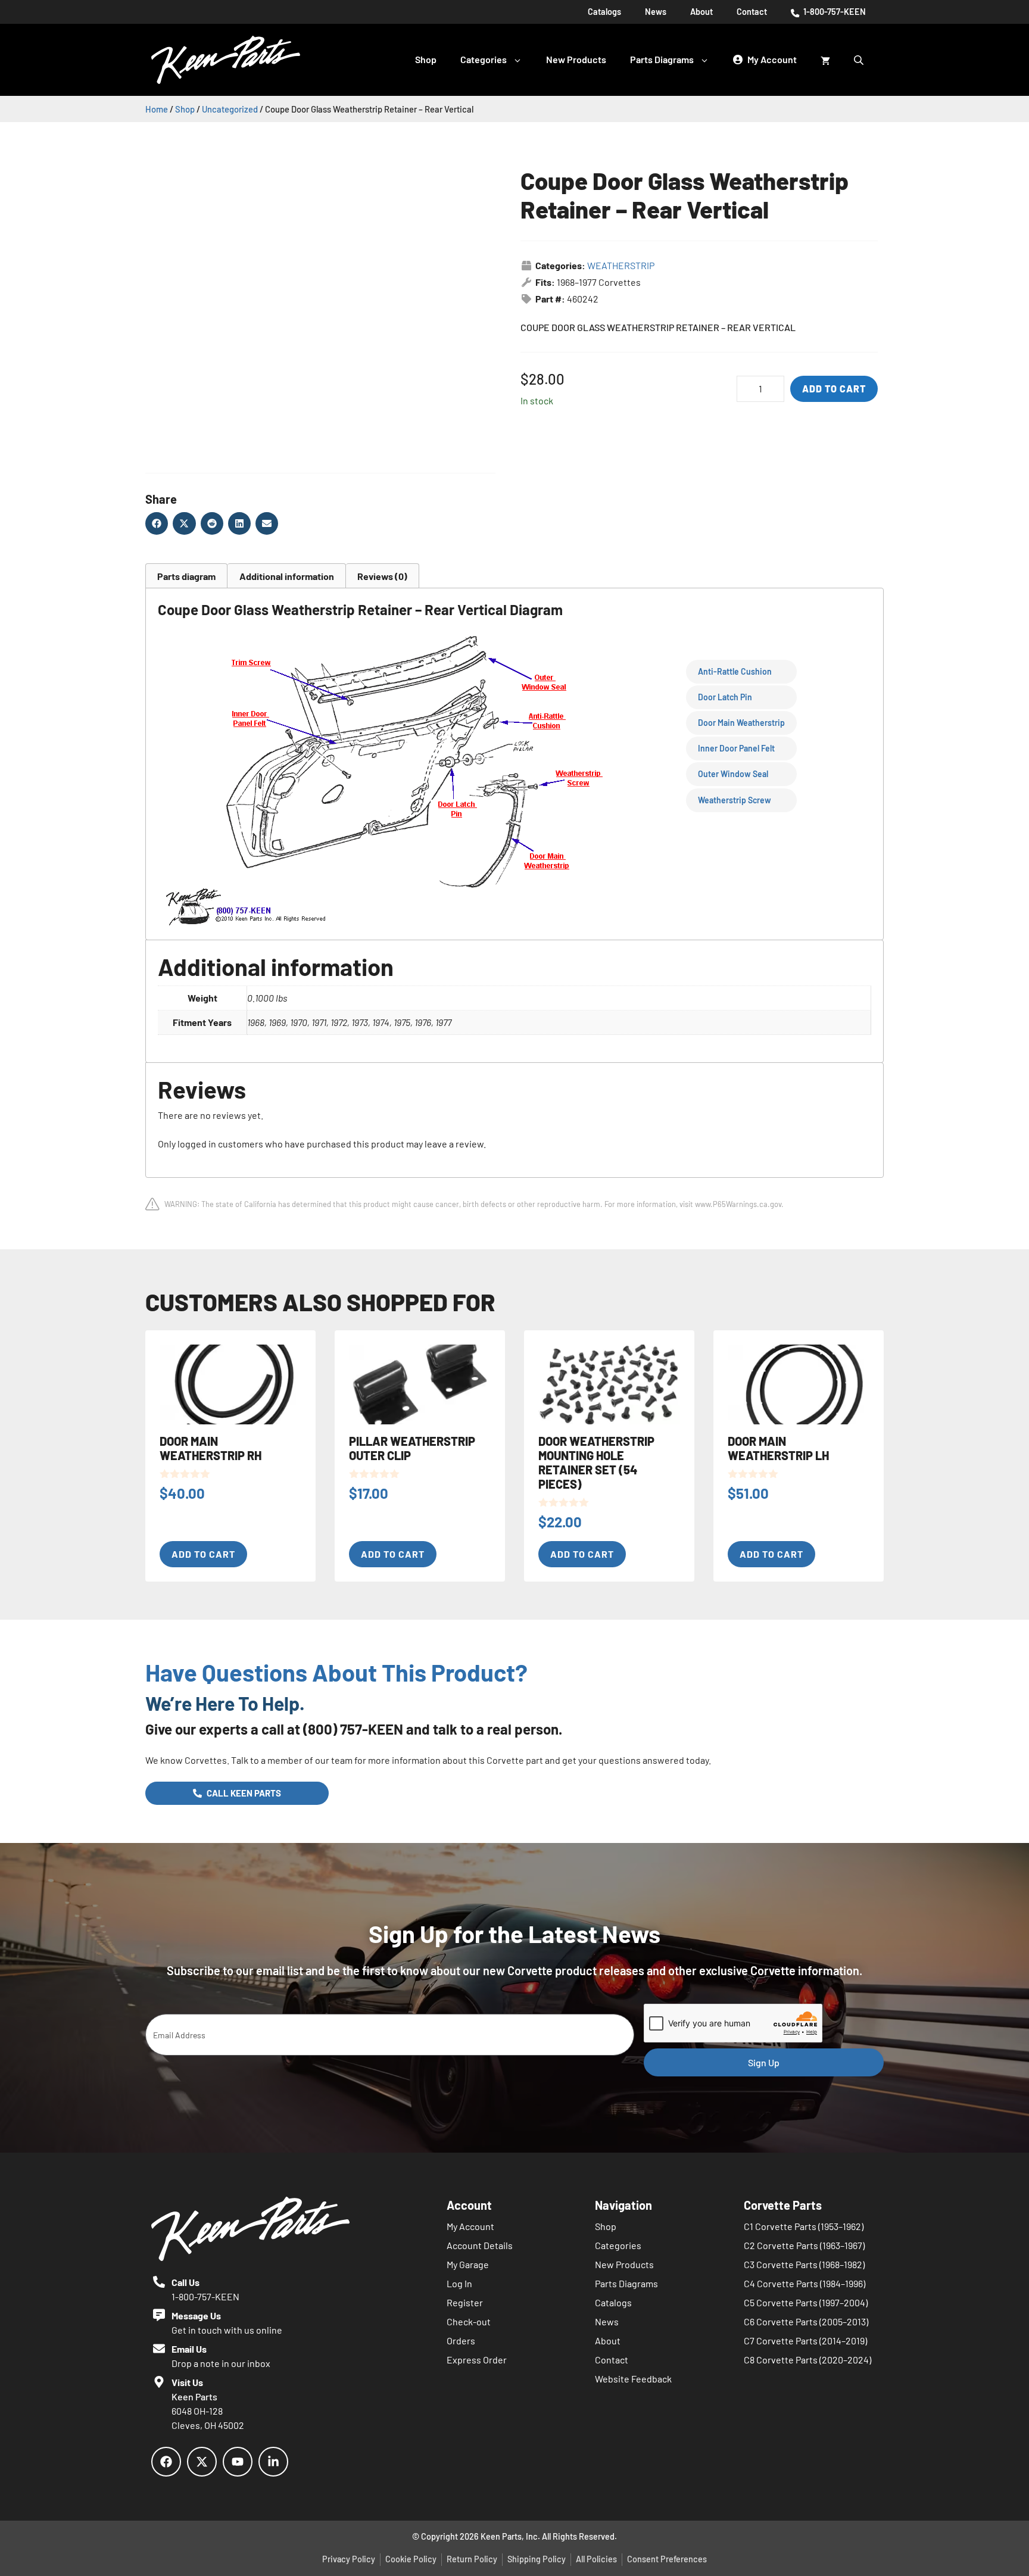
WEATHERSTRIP (621, 265)
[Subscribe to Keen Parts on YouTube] (238, 2462)
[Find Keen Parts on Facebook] (166, 2462)
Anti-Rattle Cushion (735, 671)
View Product (69, 54)
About (701, 12)
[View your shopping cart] (825, 60)
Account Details (480, 2245)
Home (157, 109)
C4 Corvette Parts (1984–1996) (805, 2283)
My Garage (468, 2264)
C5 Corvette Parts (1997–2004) (806, 2302)
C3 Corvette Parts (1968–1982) (804, 2264)
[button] (157, 523)
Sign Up (764, 2062)
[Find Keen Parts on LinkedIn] (273, 2462)
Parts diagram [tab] (186, 576)
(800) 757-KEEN (353, 1729)
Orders (461, 2340)
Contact (752, 12)
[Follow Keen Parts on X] (202, 2462)
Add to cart (834, 389)
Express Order (477, 2360)
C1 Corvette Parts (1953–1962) (804, 2226)
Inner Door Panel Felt (736, 748)
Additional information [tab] (287, 576)
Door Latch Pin (725, 697)
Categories (484, 59)
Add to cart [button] (203, 1554)
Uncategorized (230, 109)
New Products (576, 59)
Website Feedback (633, 2379)
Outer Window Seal (733, 774)
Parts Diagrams (662, 59)
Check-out (469, 2321)
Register (465, 2302)
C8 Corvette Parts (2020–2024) (807, 2360)
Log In (459, 2283)
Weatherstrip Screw (735, 800)
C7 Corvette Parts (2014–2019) (805, 2340)
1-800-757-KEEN (834, 12)
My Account (470, 2226)
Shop (426, 59)
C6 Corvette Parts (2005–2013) (806, 2321)
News (656, 12)
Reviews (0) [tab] (382, 576)
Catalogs (604, 12)
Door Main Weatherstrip (741, 723)
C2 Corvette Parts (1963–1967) (804, 2245)
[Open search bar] (860, 60)
